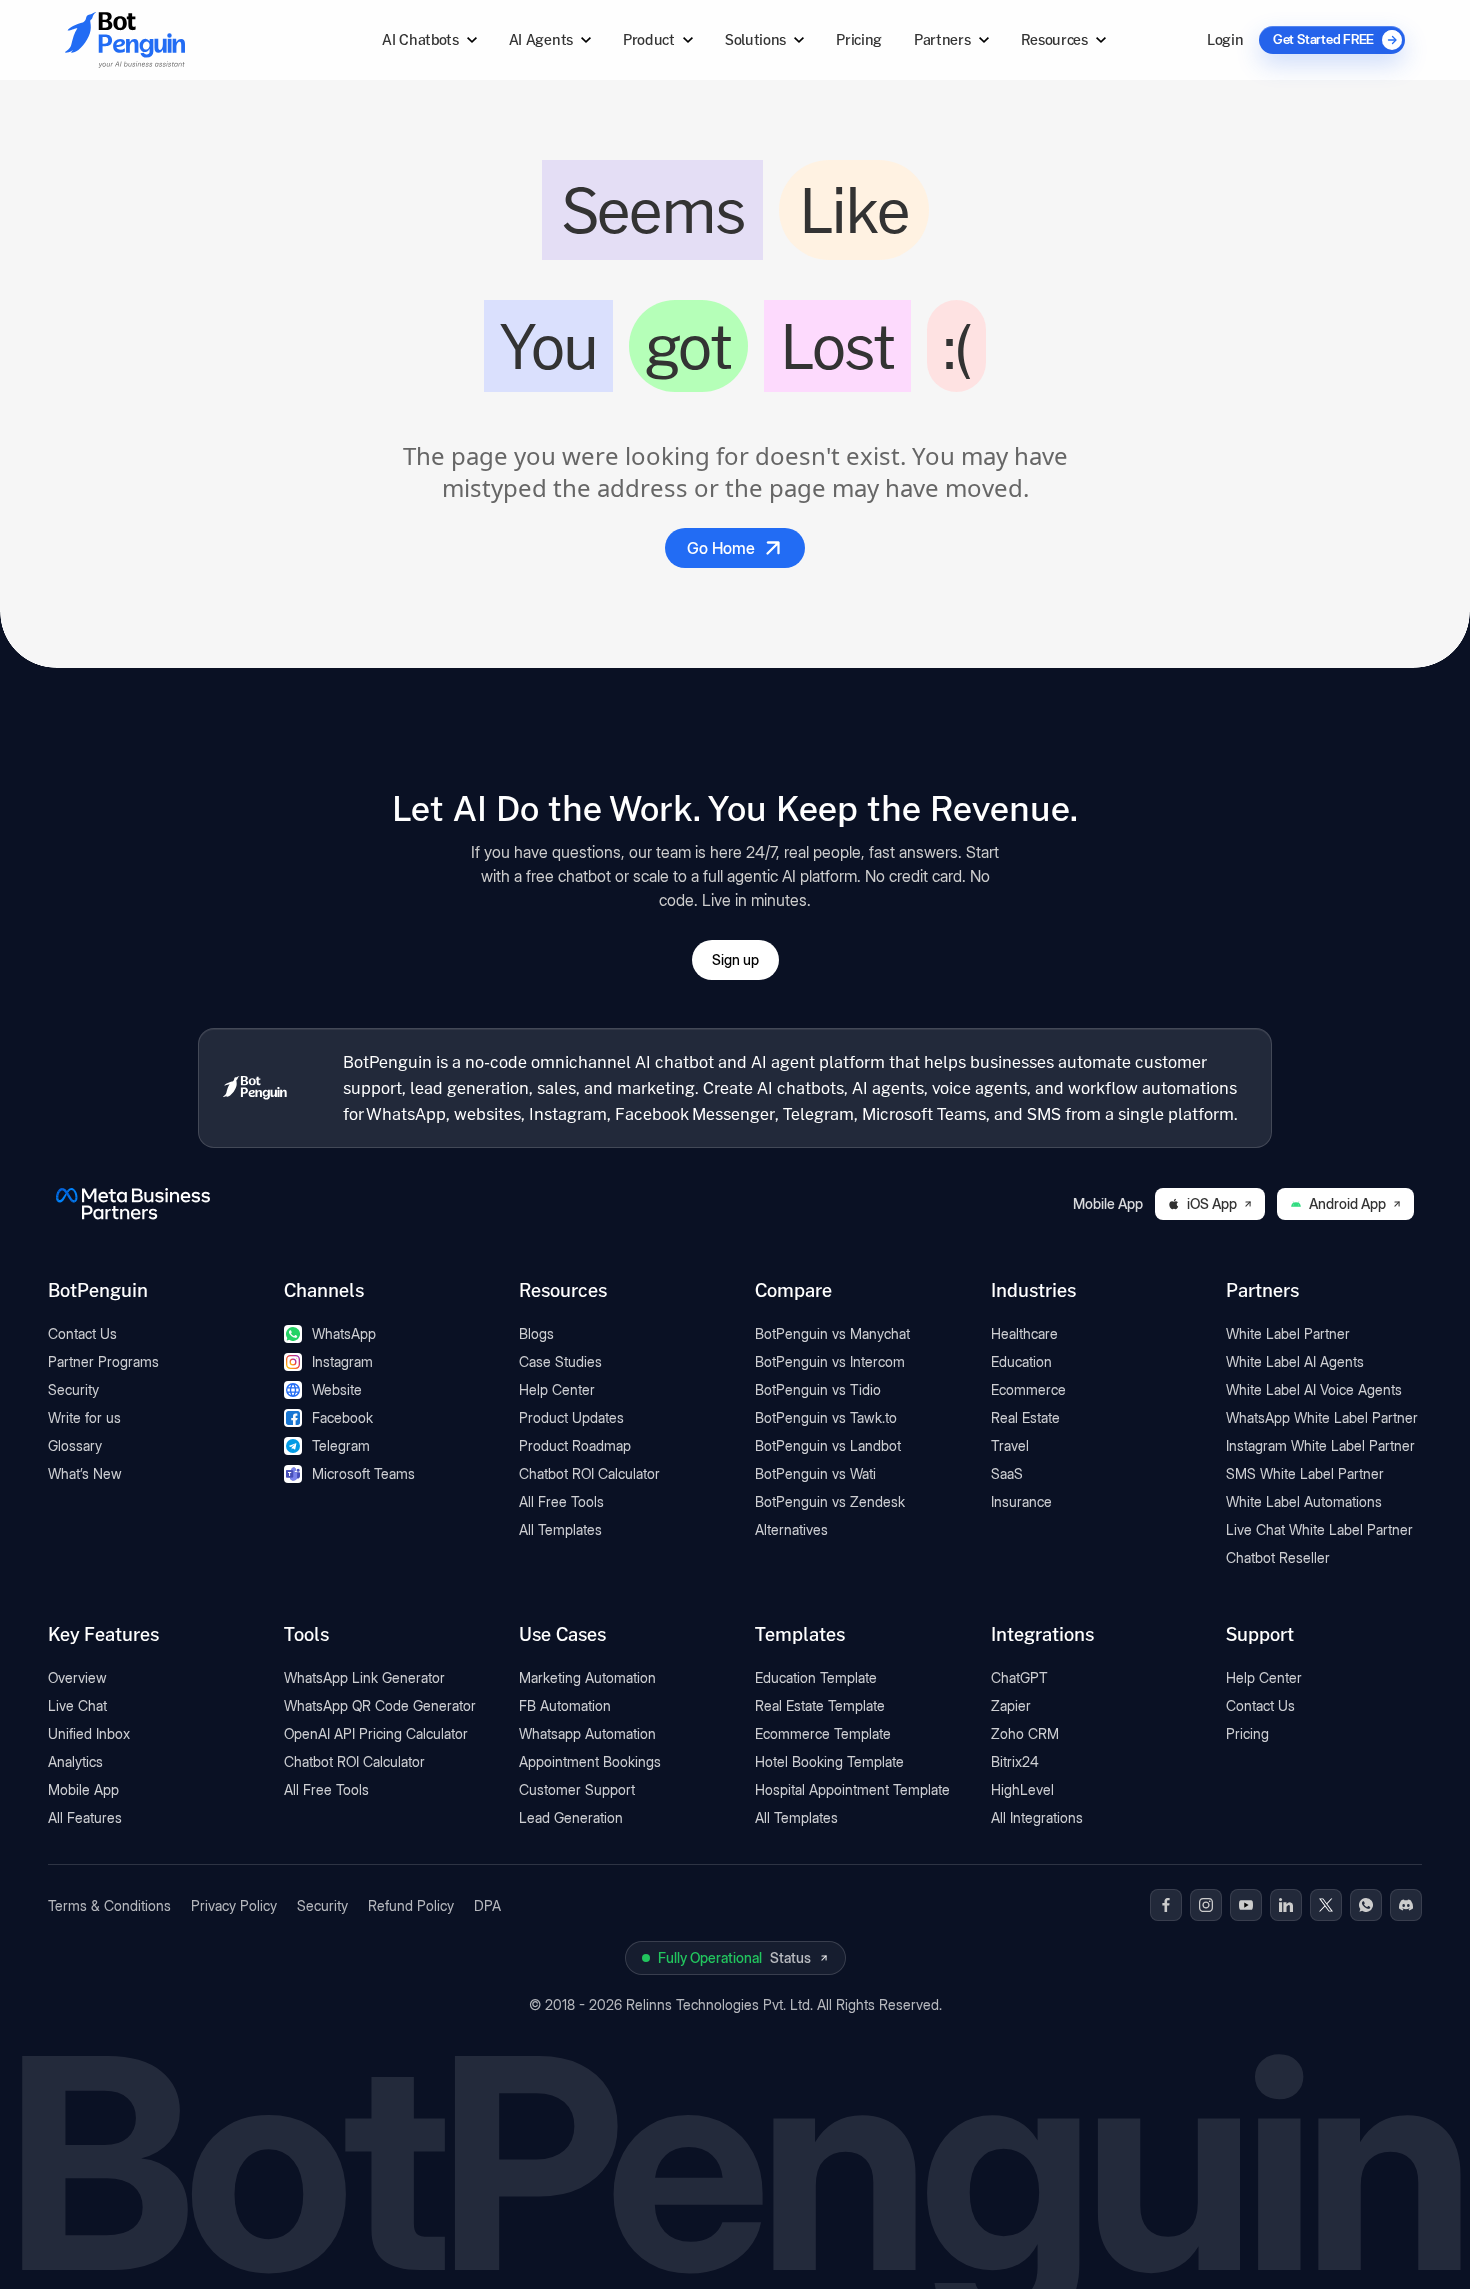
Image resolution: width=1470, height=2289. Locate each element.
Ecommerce (1028, 1389)
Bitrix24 (1015, 1761)
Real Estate (1025, 1417)
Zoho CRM (1025, 1733)
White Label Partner (1288, 1333)
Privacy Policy (234, 1905)
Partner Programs (103, 1361)
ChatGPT (1019, 1677)
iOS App (1212, 1203)
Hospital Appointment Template (852, 1789)
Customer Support (577, 1789)
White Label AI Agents (1295, 1361)
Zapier (1011, 1705)
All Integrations (1037, 1817)
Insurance (1021, 1501)
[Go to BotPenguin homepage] (173, 39)
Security (73, 1389)
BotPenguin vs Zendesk (830, 1501)
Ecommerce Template (823, 1733)
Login (1225, 39)
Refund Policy (411, 1905)
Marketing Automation (587, 1677)
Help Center (557, 1389)
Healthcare (1024, 1333)
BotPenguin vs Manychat (832, 1333)
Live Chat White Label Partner (1319, 1529)
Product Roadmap (575, 1445)
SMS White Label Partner (1305, 1473)
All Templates (560, 1529)
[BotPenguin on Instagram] (1206, 1905)
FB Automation (565, 1705)
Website (337, 1389)
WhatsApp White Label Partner (1322, 1417)
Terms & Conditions (109, 1905)
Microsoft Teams (363, 1473)
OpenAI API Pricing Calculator (376, 1733)
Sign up (735, 959)
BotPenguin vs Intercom (830, 1361)
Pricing (859, 39)
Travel (1010, 1445)
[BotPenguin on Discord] (1406, 1905)
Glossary (75, 1445)
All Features (85, 1817)
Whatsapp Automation (587, 1733)
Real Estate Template (820, 1705)
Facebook (342, 1417)
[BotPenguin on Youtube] (1246, 1905)
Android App (1347, 1203)
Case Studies (560, 1361)
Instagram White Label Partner (1320, 1445)
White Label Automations (1304, 1501)
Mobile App (83, 1789)
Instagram (342, 1361)
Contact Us (82, 1333)
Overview (77, 1677)
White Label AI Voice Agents (1314, 1389)
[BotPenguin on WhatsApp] (1366, 1905)
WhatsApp (344, 1333)
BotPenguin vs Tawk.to (826, 1417)
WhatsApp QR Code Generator (380, 1705)
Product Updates (571, 1417)
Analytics (75, 1761)
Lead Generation (571, 1817)
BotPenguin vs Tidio (818, 1389)
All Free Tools (561, 1501)
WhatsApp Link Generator (364, 1677)
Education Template (816, 1677)
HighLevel (1022, 1789)
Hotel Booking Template (829, 1761)
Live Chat (77, 1705)
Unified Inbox (89, 1733)
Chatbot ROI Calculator (589, 1473)
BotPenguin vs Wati (815, 1473)
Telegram (341, 1445)
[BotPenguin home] (255, 1088)
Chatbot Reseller (1278, 1557)
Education (1021, 1361)
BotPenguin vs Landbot (828, 1445)
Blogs (536, 1333)
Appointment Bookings (590, 1761)
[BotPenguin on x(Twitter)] (1326, 1905)
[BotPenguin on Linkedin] (1286, 1905)
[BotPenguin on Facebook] (1166, 1905)
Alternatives (791, 1529)
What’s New (85, 1473)
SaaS (1007, 1473)
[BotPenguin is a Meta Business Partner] (133, 1204)
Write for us (84, 1417)
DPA (487, 1905)
